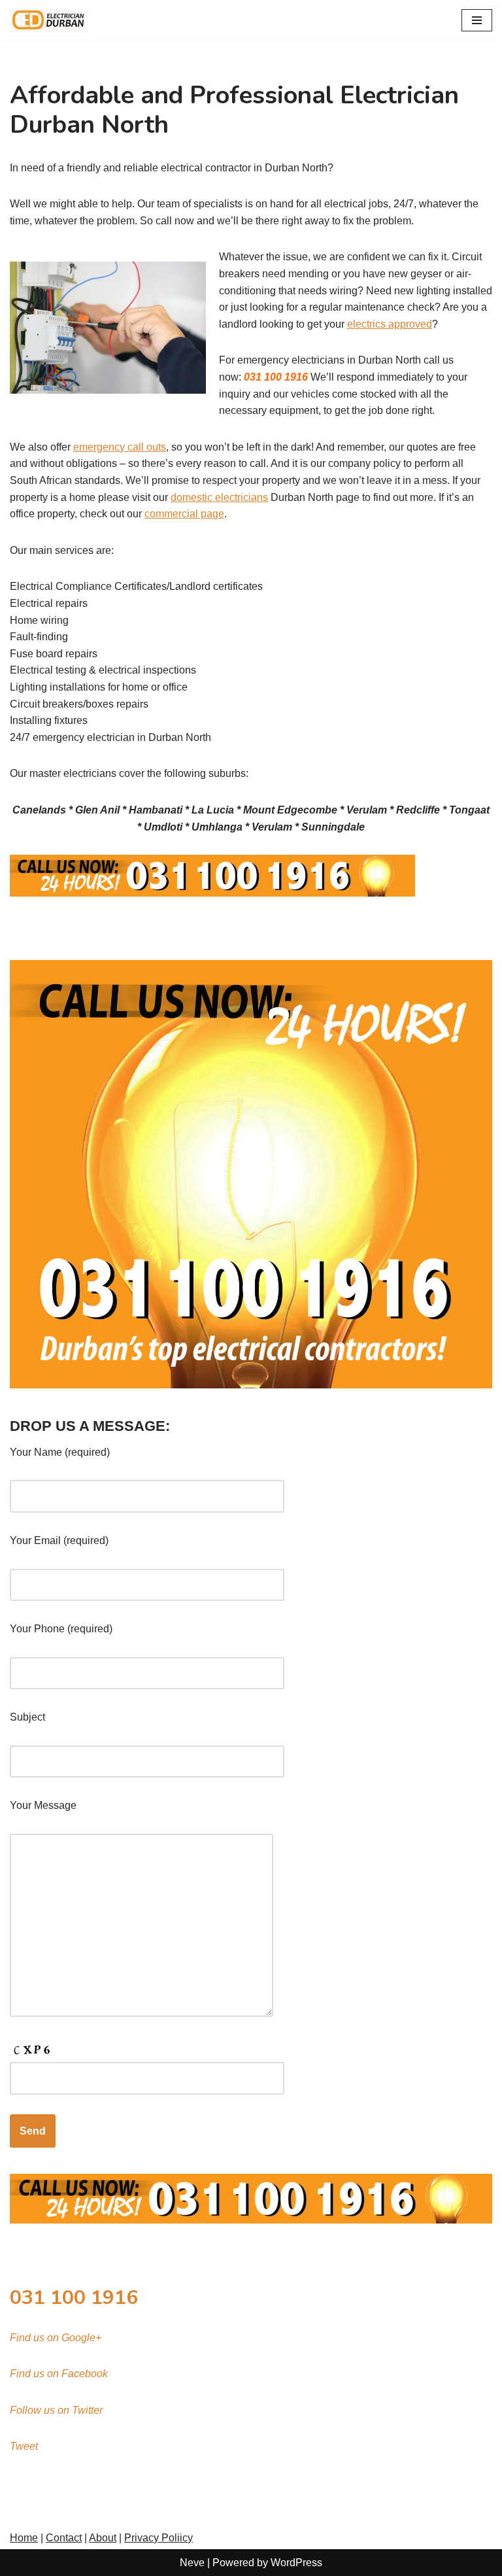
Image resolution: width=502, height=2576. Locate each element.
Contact (64, 2538)
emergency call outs (120, 447)
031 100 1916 (74, 2298)
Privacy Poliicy (159, 2538)
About (103, 2538)
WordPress (296, 2563)
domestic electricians (219, 497)
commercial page (184, 514)
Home (24, 2538)
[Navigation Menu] (477, 20)
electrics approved (390, 324)
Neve (192, 2563)
